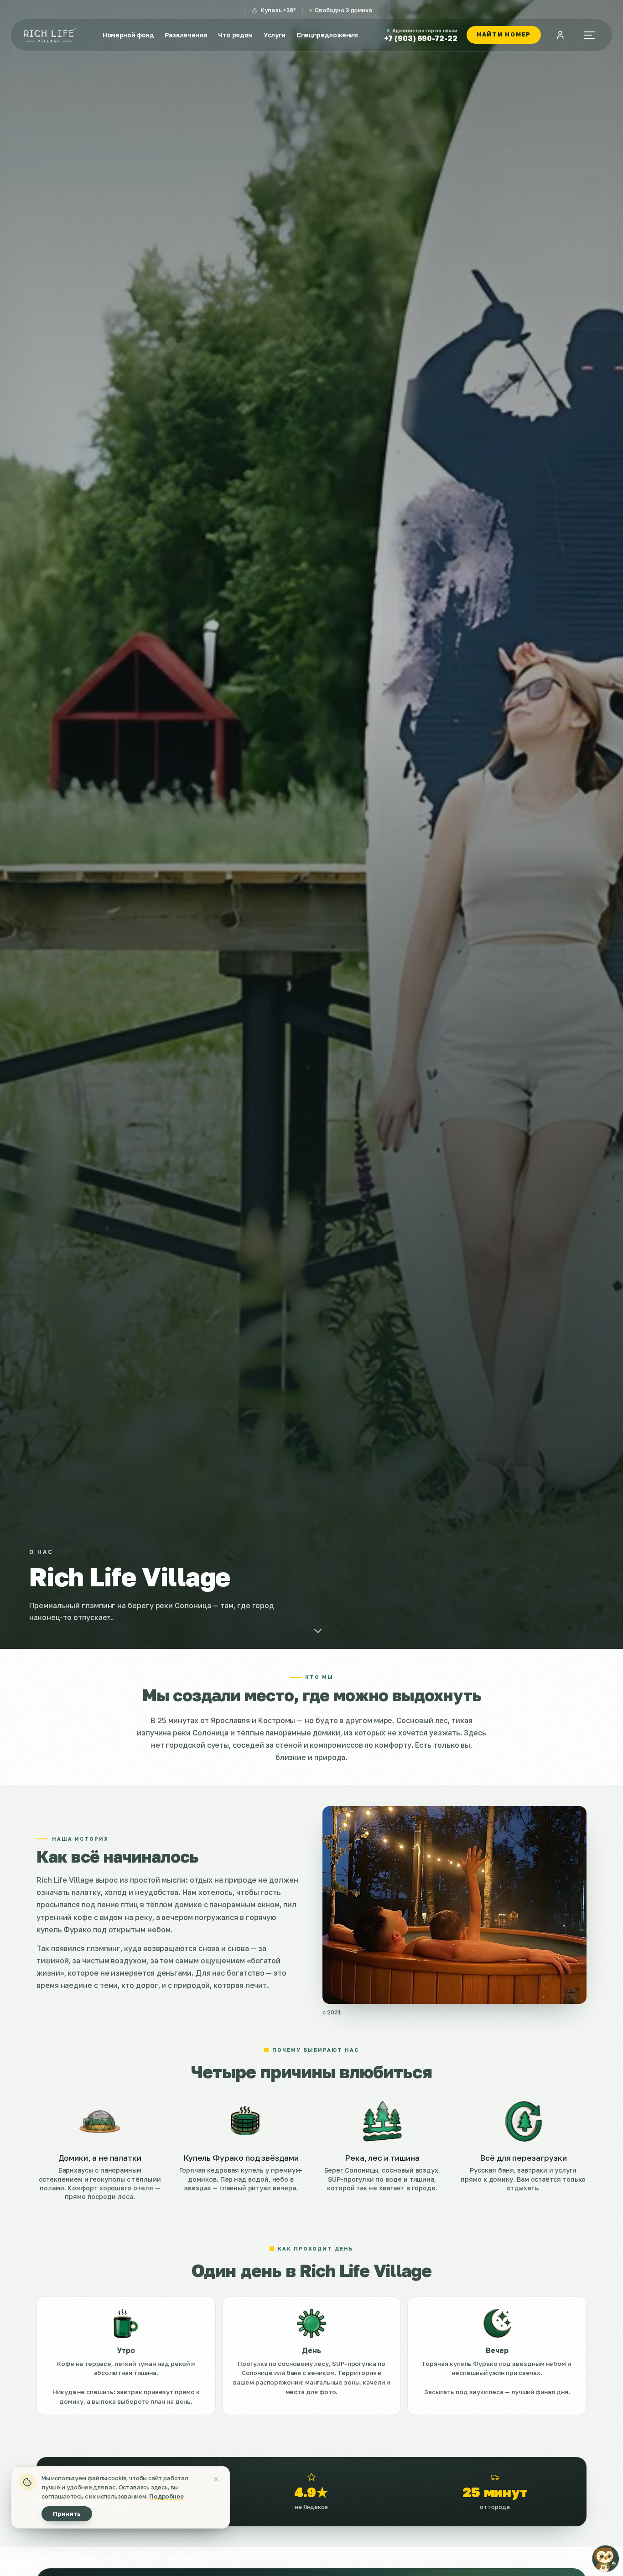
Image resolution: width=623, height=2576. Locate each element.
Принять (67, 2514)
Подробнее (166, 2496)
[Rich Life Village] (50, 35)
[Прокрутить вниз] (318, 1631)
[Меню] (589, 35)
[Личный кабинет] (560, 35)
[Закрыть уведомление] (216, 2479)
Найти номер (504, 34)
